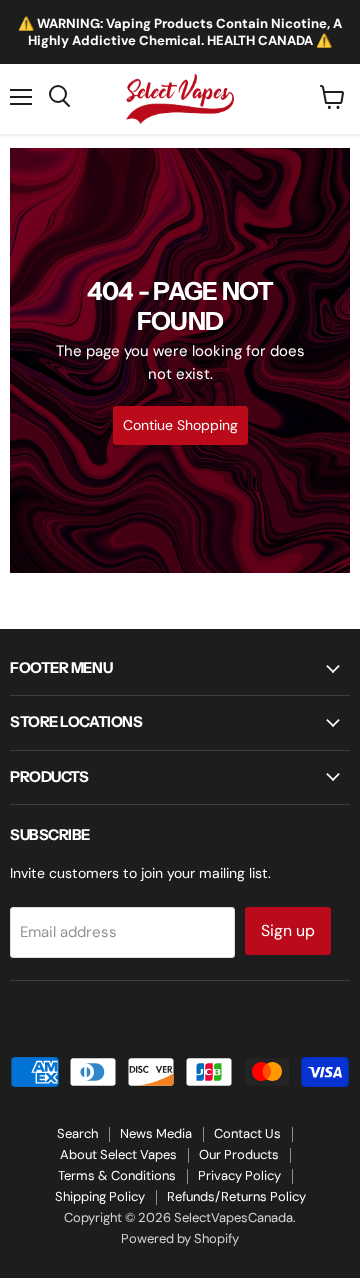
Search (77, 1133)
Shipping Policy (100, 1196)
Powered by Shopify (180, 1238)
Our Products (239, 1154)
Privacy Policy (239, 1175)
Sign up (288, 930)
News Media (156, 1133)
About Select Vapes (118, 1154)
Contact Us (247, 1133)
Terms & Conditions (117, 1175)
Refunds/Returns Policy (236, 1196)
